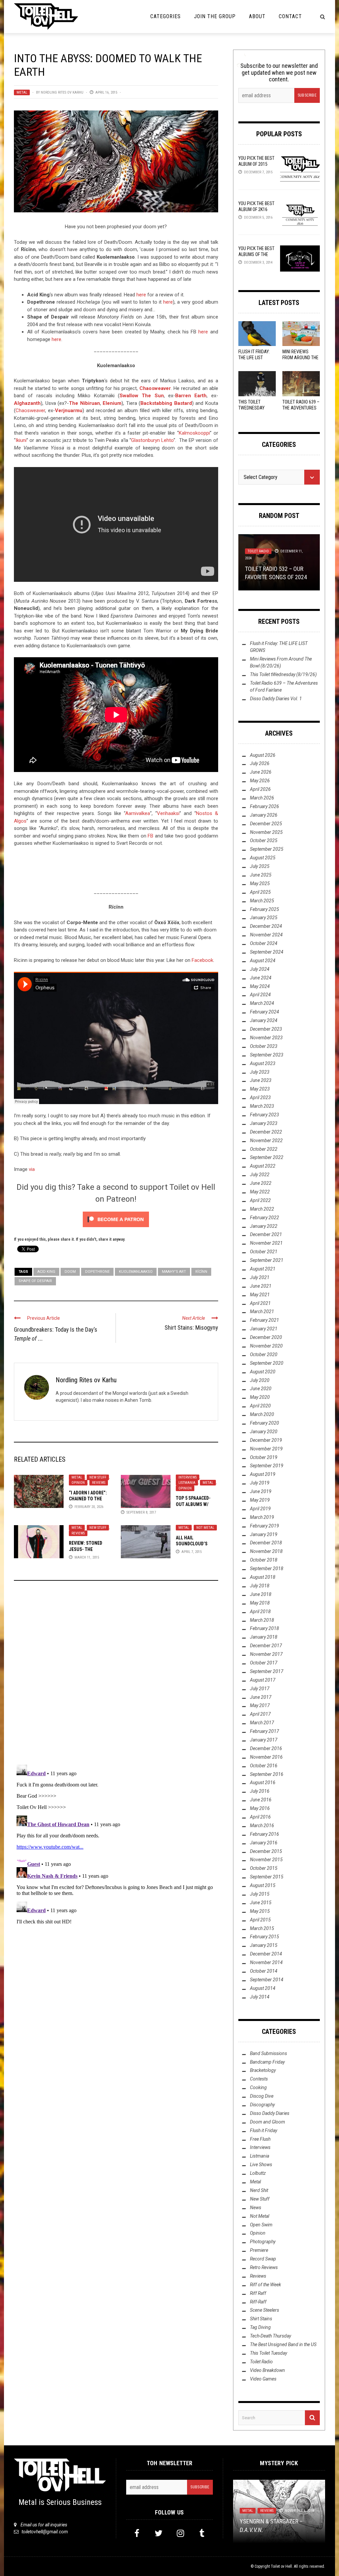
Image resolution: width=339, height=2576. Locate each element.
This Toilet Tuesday (268, 2353)
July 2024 (260, 969)
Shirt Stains (261, 2319)
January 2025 (264, 918)
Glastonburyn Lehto (152, 440)
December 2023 (266, 1029)
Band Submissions (268, 2053)
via (32, 1169)
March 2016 (262, 1825)
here (141, 295)
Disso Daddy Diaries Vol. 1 (276, 699)
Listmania (187, 1483)
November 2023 (266, 1038)
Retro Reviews (264, 2267)
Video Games (263, 2379)
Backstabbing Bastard (166, 403)
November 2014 (266, 1962)
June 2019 (261, 1491)
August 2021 (263, 1269)
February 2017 (265, 1731)
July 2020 (260, 1380)
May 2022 (260, 1192)
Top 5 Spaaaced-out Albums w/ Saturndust (193, 1504)
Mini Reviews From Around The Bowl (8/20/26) (300, 358)
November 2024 (266, 935)
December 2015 (266, 1851)
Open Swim (261, 2225)
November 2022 (266, 1140)
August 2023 (263, 1063)
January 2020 (264, 1432)
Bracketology (263, 2070)
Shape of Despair (35, 1281)
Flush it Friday (264, 2130)
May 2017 (260, 1705)
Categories (166, 16)
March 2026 (262, 798)
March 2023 (262, 1106)
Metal (22, 92)
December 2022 (266, 1132)
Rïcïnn (201, 1272)
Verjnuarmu (69, 410)
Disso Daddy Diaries (270, 2113)
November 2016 (266, 1757)
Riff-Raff (258, 2302)
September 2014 (267, 1980)
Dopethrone (97, 1272)
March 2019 (262, 1517)
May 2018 (260, 1603)
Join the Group (215, 16)
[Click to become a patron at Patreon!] (116, 1219)
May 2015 (260, 1911)
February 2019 (265, 1526)
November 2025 (266, 832)
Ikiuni (21, 440)
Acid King (46, 1272)
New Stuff (98, 1477)
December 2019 (266, 1440)
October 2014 (264, 1971)
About (257, 16)
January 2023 (264, 1123)
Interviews (188, 1477)
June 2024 (261, 978)
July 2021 (260, 1277)
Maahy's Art (174, 1272)
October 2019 (264, 1457)
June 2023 (261, 1080)
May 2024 (260, 986)
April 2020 (260, 1406)
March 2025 (262, 901)
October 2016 (264, 1766)
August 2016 (263, 1782)
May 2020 (260, 1397)
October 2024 (264, 943)
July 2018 (260, 1586)
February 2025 (265, 909)
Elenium (112, 403)
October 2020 (264, 1354)
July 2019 (260, 1483)
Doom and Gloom (267, 2122)
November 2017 (266, 1654)
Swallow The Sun (142, 396)
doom (70, 1272)
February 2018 (265, 1628)
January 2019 (264, 1534)
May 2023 (260, 1089)
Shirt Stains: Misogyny (191, 1328)
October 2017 (264, 1663)
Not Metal (205, 1528)
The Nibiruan (84, 403)
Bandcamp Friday (267, 2062)
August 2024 (263, 961)
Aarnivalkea (138, 813)
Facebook (202, 960)
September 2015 (267, 1877)
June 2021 (261, 1286)
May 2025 (260, 883)
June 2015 (261, 1903)
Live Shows (261, 2165)
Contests (259, 2079)
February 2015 (265, 1937)
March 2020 (262, 1414)
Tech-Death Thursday (266, 551)
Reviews (99, 1483)
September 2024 (267, 952)
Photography (263, 2242)
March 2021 (262, 1311)
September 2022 (267, 1157)
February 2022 (265, 1218)
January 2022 (264, 1226)
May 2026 (260, 781)
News (256, 2208)
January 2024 (264, 1020)
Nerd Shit (259, 2190)
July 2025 (260, 866)
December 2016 (266, 1748)
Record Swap (263, 2259)
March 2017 (262, 1723)
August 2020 (263, 1372)
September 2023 (267, 1055)
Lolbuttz (258, 2173)
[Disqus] (116, 1675)
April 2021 (260, 1303)
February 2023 (265, 1115)
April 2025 (260, 892)
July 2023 (260, 1072)
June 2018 (261, 1594)
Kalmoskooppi (194, 433)
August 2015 (263, 1885)
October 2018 (264, 1560)
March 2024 (262, 1003)
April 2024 (260, 995)
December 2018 (266, 1543)
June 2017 (261, 1697)
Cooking (258, 2087)
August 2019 (263, 1474)
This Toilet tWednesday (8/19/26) (251, 408)
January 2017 (264, 1740)
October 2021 (264, 1252)
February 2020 (265, 1423)
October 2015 (264, 1868)
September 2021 (267, 1260)
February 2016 (265, 1834)
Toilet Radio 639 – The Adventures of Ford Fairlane (301, 408)
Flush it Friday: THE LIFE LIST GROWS (254, 358)
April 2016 (260, 1817)
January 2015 (264, 1945)
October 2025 (264, 840)
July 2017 (260, 1689)
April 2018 (260, 1611)
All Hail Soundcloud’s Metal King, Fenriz (196, 1544)
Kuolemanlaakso (136, 1272)
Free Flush (260, 2139)
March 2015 (262, 1928)
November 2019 (266, 1449)
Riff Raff (258, 2293)
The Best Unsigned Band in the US (283, 2344)
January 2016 (264, 1843)
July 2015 (260, 1894)
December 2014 (266, 1954)
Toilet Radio (261, 2362)
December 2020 (266, 1337)
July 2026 (260, 763)
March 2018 (262, 1620)
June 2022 (261, 1183)
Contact (290, 16)
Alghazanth (27, 403)
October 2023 (264, 1046)
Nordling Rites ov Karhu (62, 92)
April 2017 (260, 1714)
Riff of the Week (266, 2285)
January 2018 (264, 1637)
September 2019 (267, 1466)
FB (150, 836)
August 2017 (263, 1680)
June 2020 (261, 1389)
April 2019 (260, 1509)
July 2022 (260, 1175)
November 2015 (266, 1860)
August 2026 (263, 755)
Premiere (259, 2250)
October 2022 (264, 1149)
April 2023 (260, 1097)
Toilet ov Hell (281, 2566)
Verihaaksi (168, 813)
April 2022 (260, 1200)
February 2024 (265, 1012)
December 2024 (266, 926)
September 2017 (267, 1671)
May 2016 (260, 1808)
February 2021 (265, 1320)
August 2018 (263, 1577)
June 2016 (261, 1800)
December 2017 (266, 1646)
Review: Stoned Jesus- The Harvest (86, 1549)
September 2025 (267, 849)
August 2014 (263, 1988)
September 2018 (267, 1568)
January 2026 (264, 815)
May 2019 (260, 1500)
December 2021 (266, 1234)
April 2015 (260, 1920)
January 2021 (264, 1329)
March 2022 (262, 1209)
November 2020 (266, 1346)
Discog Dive (262, 2096)
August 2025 (263, 858)
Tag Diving (260, 2327)
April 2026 (260, 789)
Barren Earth (191, 396)
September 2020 (267, 1363)
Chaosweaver (155, 388)
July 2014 (260, 1997)
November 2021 (266, 1243)
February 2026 (265, 806)
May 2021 (260, 1295)
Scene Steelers (265, 2310)
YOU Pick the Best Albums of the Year (256, 254)
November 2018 (266, 1551)
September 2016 (267, 1774)
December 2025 (266, 824)
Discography (262, 2105)
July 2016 (260, 1791)
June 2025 (261, 875)
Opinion (78, 1483)
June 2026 (261, 772)
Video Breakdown (267, 2370)
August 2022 (263, 1166)
